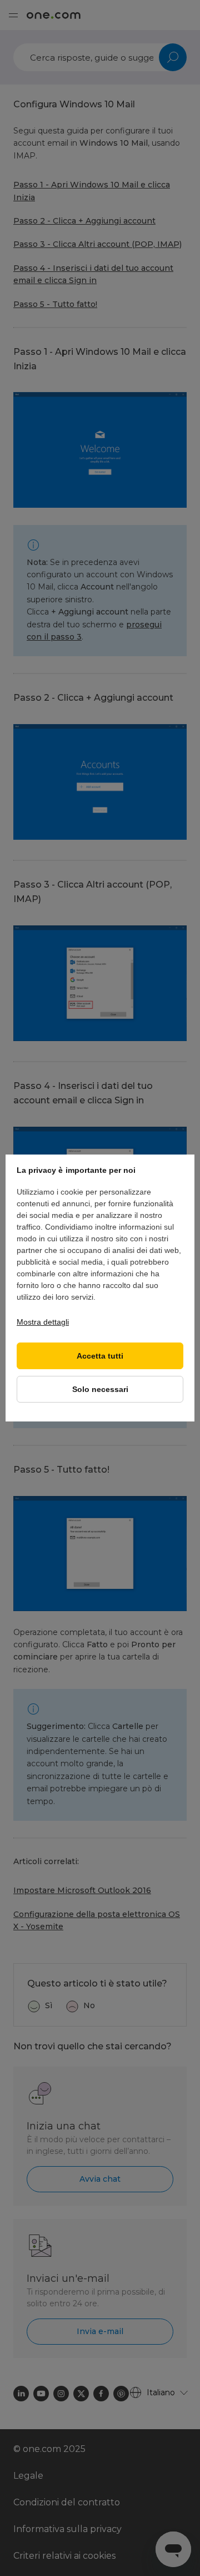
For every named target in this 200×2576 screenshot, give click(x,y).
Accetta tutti (100, 1356)
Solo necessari (100, 1389)
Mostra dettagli (43, 1322)
